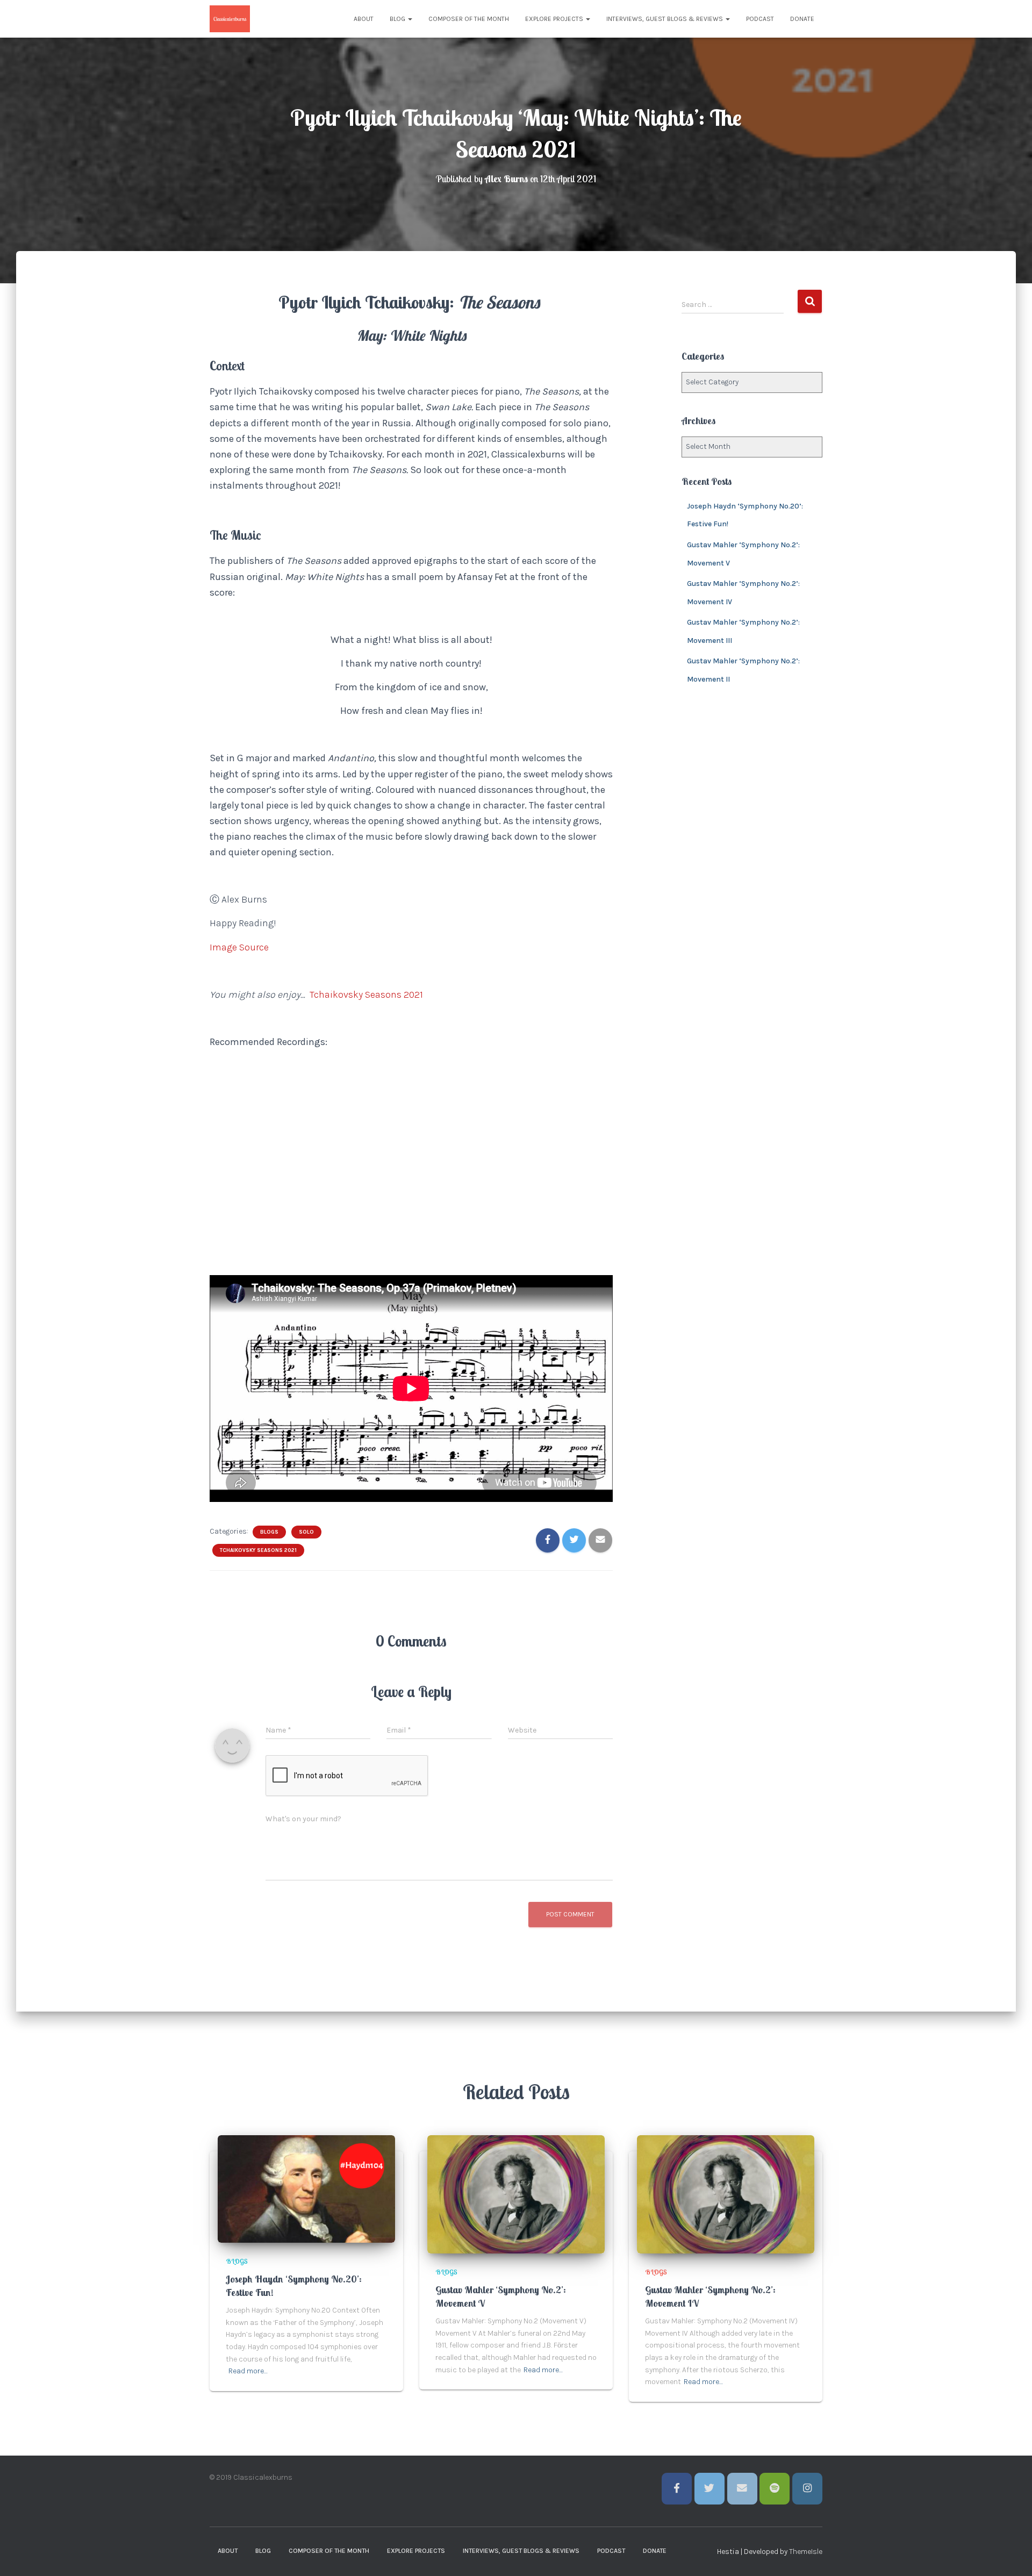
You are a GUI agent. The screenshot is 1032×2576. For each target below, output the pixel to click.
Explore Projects (555, 19)
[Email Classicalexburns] (742, 2489)
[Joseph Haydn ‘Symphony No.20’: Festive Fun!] (306, 2189)
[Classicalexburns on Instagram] (807, 2489)
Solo (306, 1532)
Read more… (248, 2371)
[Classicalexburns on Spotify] (775, 2489)
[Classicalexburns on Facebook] (677, 2489)
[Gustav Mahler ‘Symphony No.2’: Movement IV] (726, 2194)
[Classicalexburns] (230, 19)
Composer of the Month (469, 19)
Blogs (269, 1532)
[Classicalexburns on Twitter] (709, 2489)
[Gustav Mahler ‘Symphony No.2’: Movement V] (516, 2194)
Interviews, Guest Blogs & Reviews (665, 19)
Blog (398, 19)
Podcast (760, 19)
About (364, 19)
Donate (802, 19)
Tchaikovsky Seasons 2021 (258, 1550)
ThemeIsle (806, 2552)
